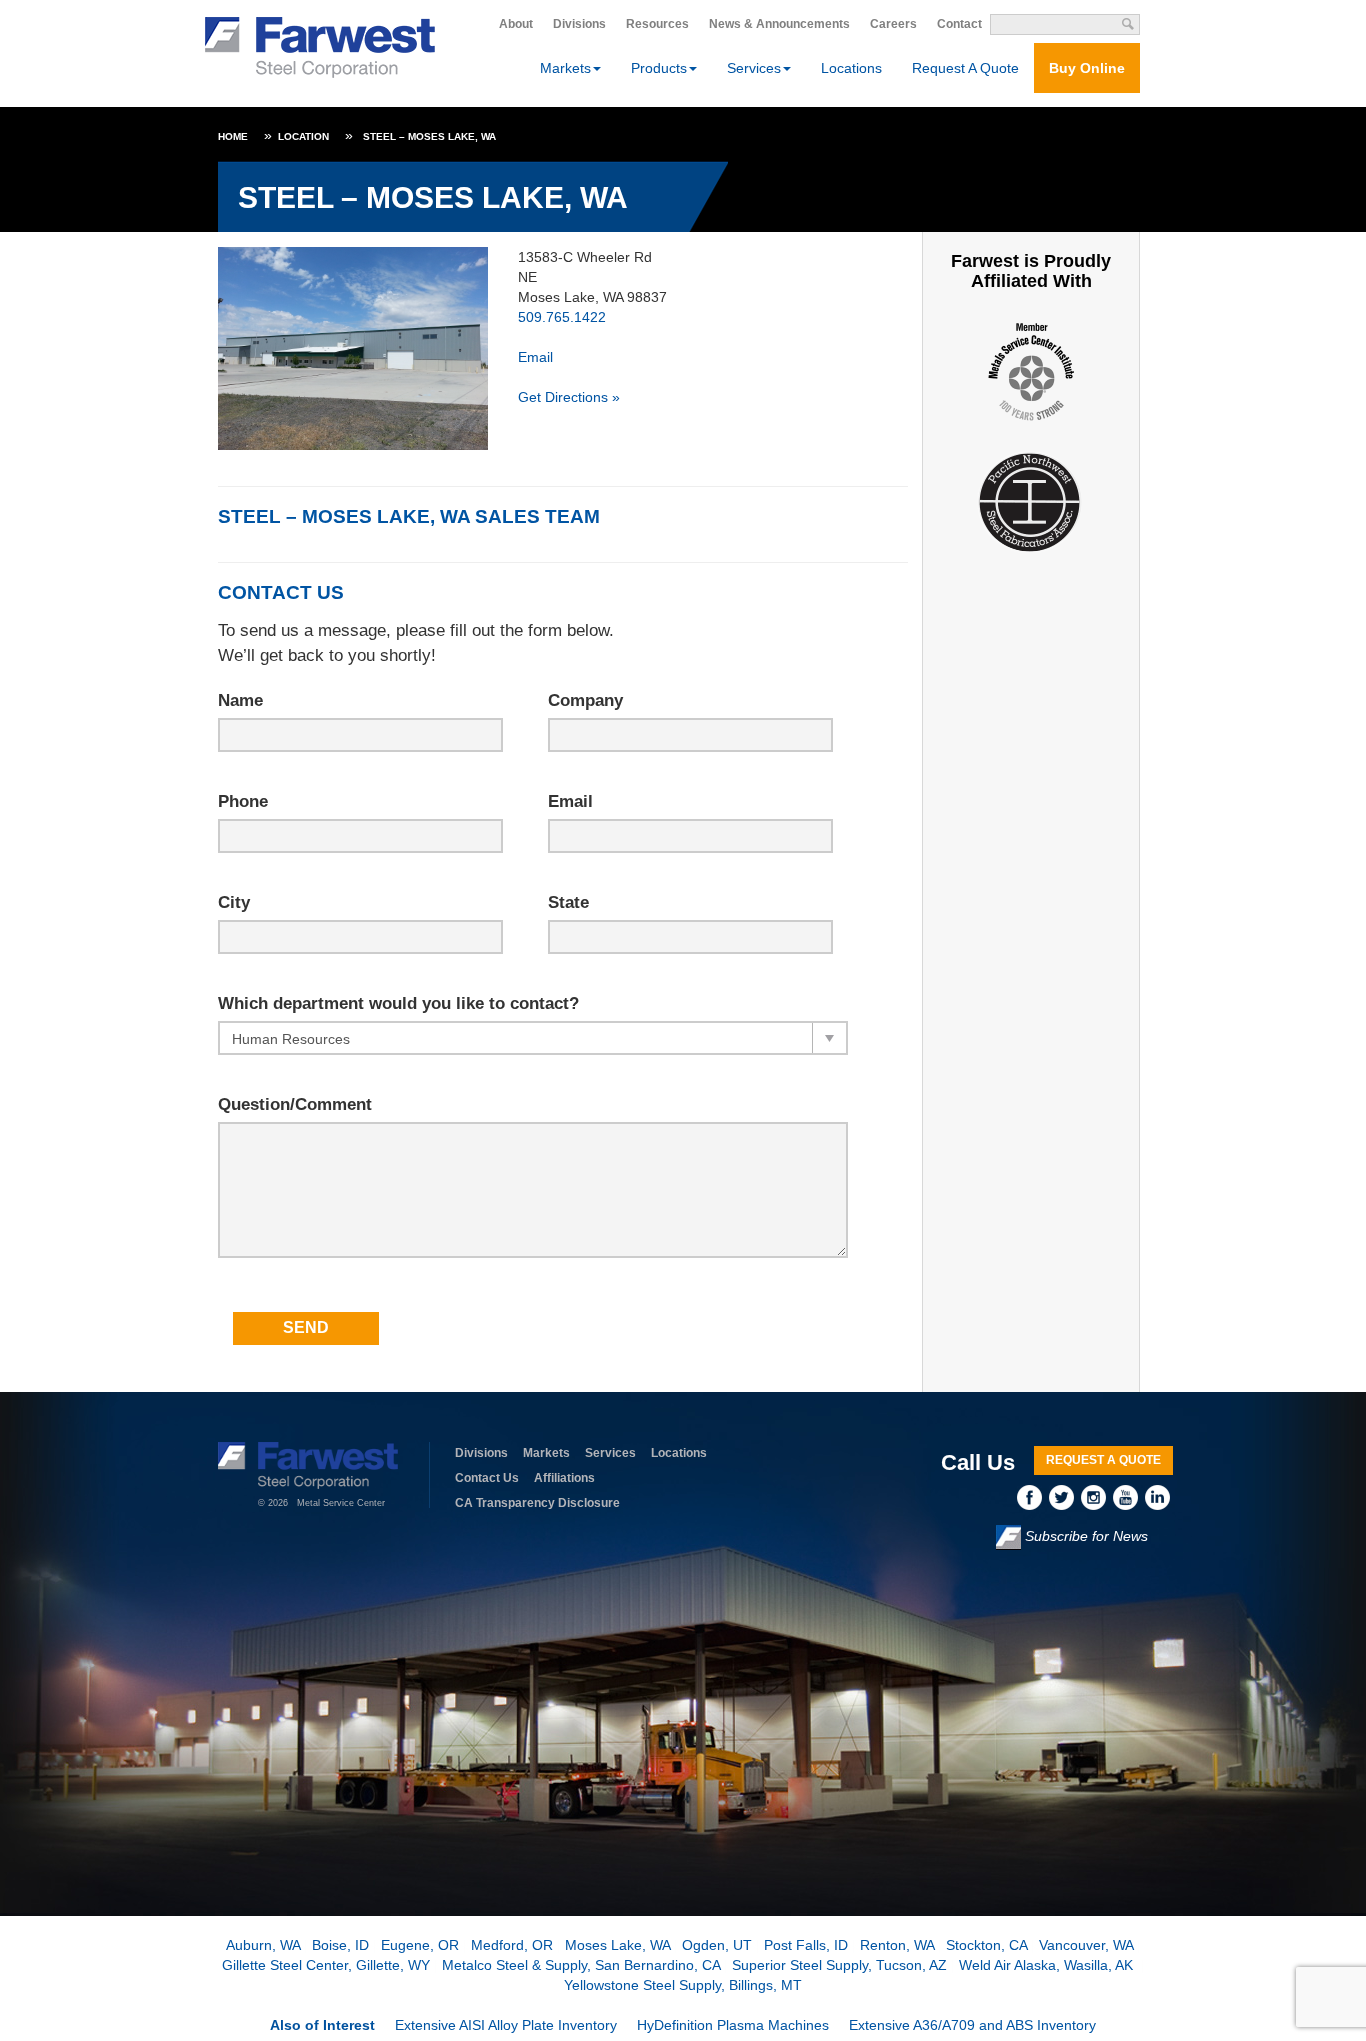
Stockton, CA (986, 1945)
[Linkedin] (1159, 1497)
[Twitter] (1065, 1497)
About (516, 24)
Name (240, 700)
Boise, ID (340, 1945)
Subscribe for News (1084, 1537)
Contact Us (487, 1478)
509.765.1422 (562, 317)
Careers (893, 24)
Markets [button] (565, 68)
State (568, 902)
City (234, 902)
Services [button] (754, 68)
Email (535, 357)
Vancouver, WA (1086, 1945)
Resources (657, 24)
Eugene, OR (420, 1945)
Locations (851, 68)
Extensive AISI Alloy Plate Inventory (506, 2025)
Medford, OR (512, 1945)
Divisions (579, 24)
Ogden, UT (717, 1945)
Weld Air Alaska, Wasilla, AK (1048, 1965)
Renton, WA (897, 1945)
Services (610, 1453)
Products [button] (659, 68)
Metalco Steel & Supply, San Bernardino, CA (581, 1965)
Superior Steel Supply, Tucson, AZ (839, 1965)
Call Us (978, 1462)
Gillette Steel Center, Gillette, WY (326, 1965)
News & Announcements (779, 24)
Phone (243, 801)
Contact (959, 24)
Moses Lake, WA (617, 1945)
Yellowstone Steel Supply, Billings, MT (683, 1985)
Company (585, 700)
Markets (546, 1453)
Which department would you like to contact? (398, 1003)
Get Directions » (569, 397)
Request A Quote (965, 68)
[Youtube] (1129, 1497)
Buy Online (1087, 68)
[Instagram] (1097, 1497)
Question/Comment (295, 1104)
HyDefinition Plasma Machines (733, 2025)
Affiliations (564, 1478)
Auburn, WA (263, 1945)
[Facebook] (1033, 1497)
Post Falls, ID (806, 1945)
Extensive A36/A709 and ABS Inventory (972, 2025)
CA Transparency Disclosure (537, 1503)
